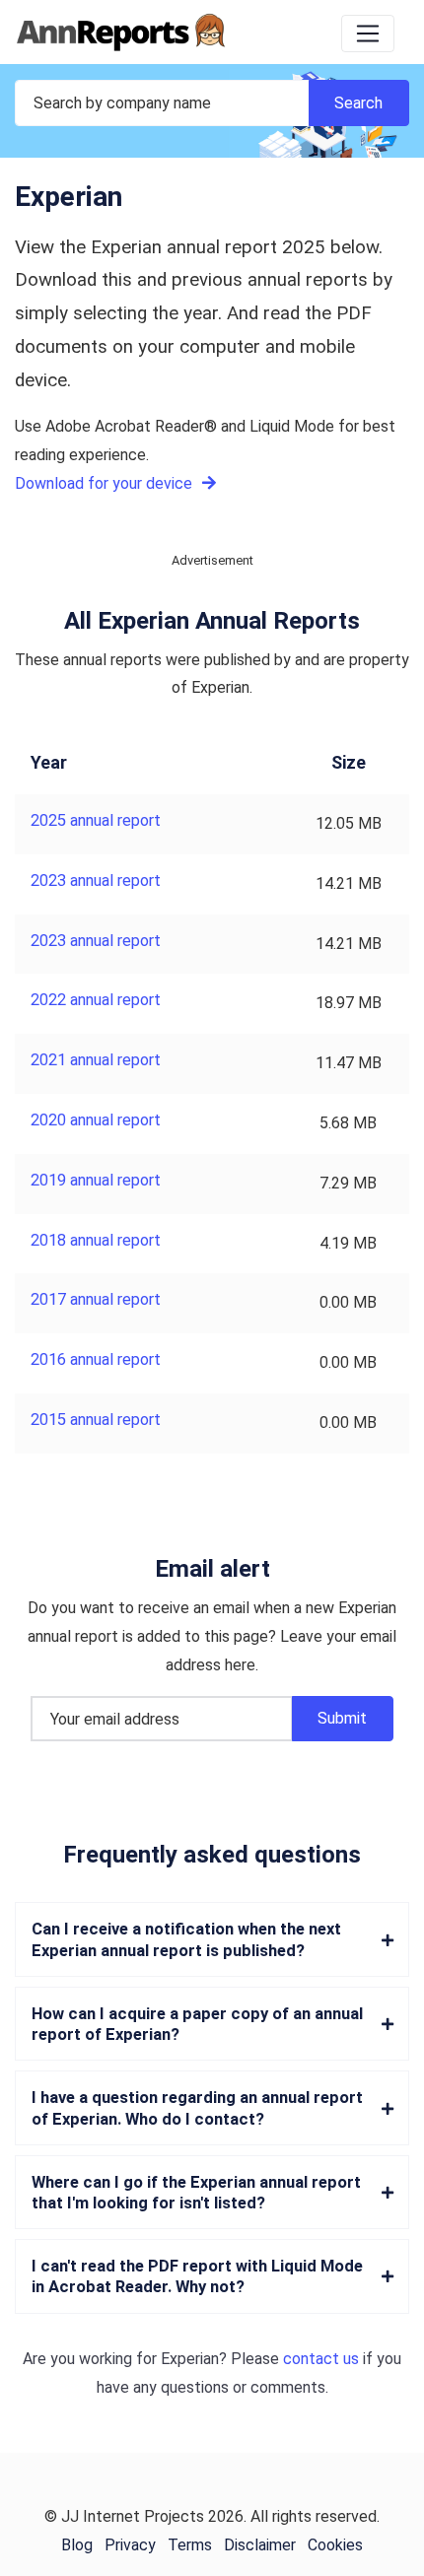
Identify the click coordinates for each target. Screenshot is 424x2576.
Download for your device (106, 483)
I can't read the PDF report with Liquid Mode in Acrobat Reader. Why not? (197, 2276)
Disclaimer (260, 2545)
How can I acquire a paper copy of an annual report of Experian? (197, 2024)
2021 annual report (96, 1060)
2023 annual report (96, 881)
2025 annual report (96, 820)
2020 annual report (96, 1120)
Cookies (335, 2545)
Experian (190, 2359)
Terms (190, 2545)
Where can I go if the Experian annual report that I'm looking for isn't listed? (196, 2193)
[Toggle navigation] (368, 34)
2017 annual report (96, 1299)
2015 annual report (96, 1420)
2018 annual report (96, 1240)
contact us (321, 2359)
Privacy (130, 2545)
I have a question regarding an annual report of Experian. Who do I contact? (197, 2108)
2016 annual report (96, 1359)
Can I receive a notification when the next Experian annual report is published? (186, 1939)
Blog (77, 2545)
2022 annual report (96, 1000)
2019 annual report (96, 1180)
